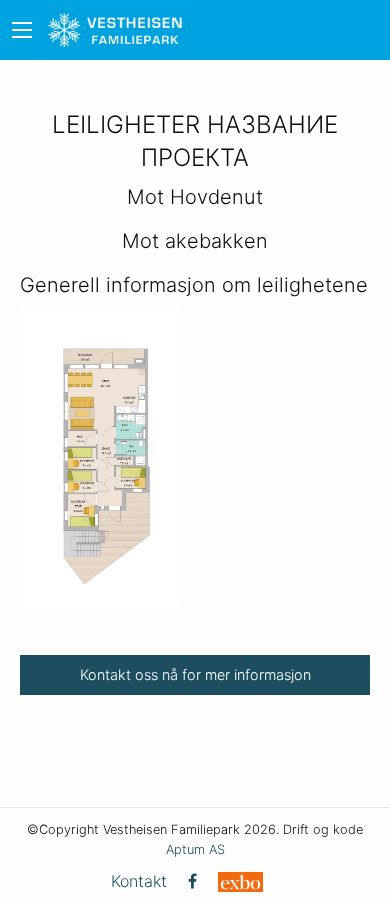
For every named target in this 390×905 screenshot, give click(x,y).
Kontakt (139, 881)
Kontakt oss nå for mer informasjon (195, 674)
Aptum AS (195, 849)
